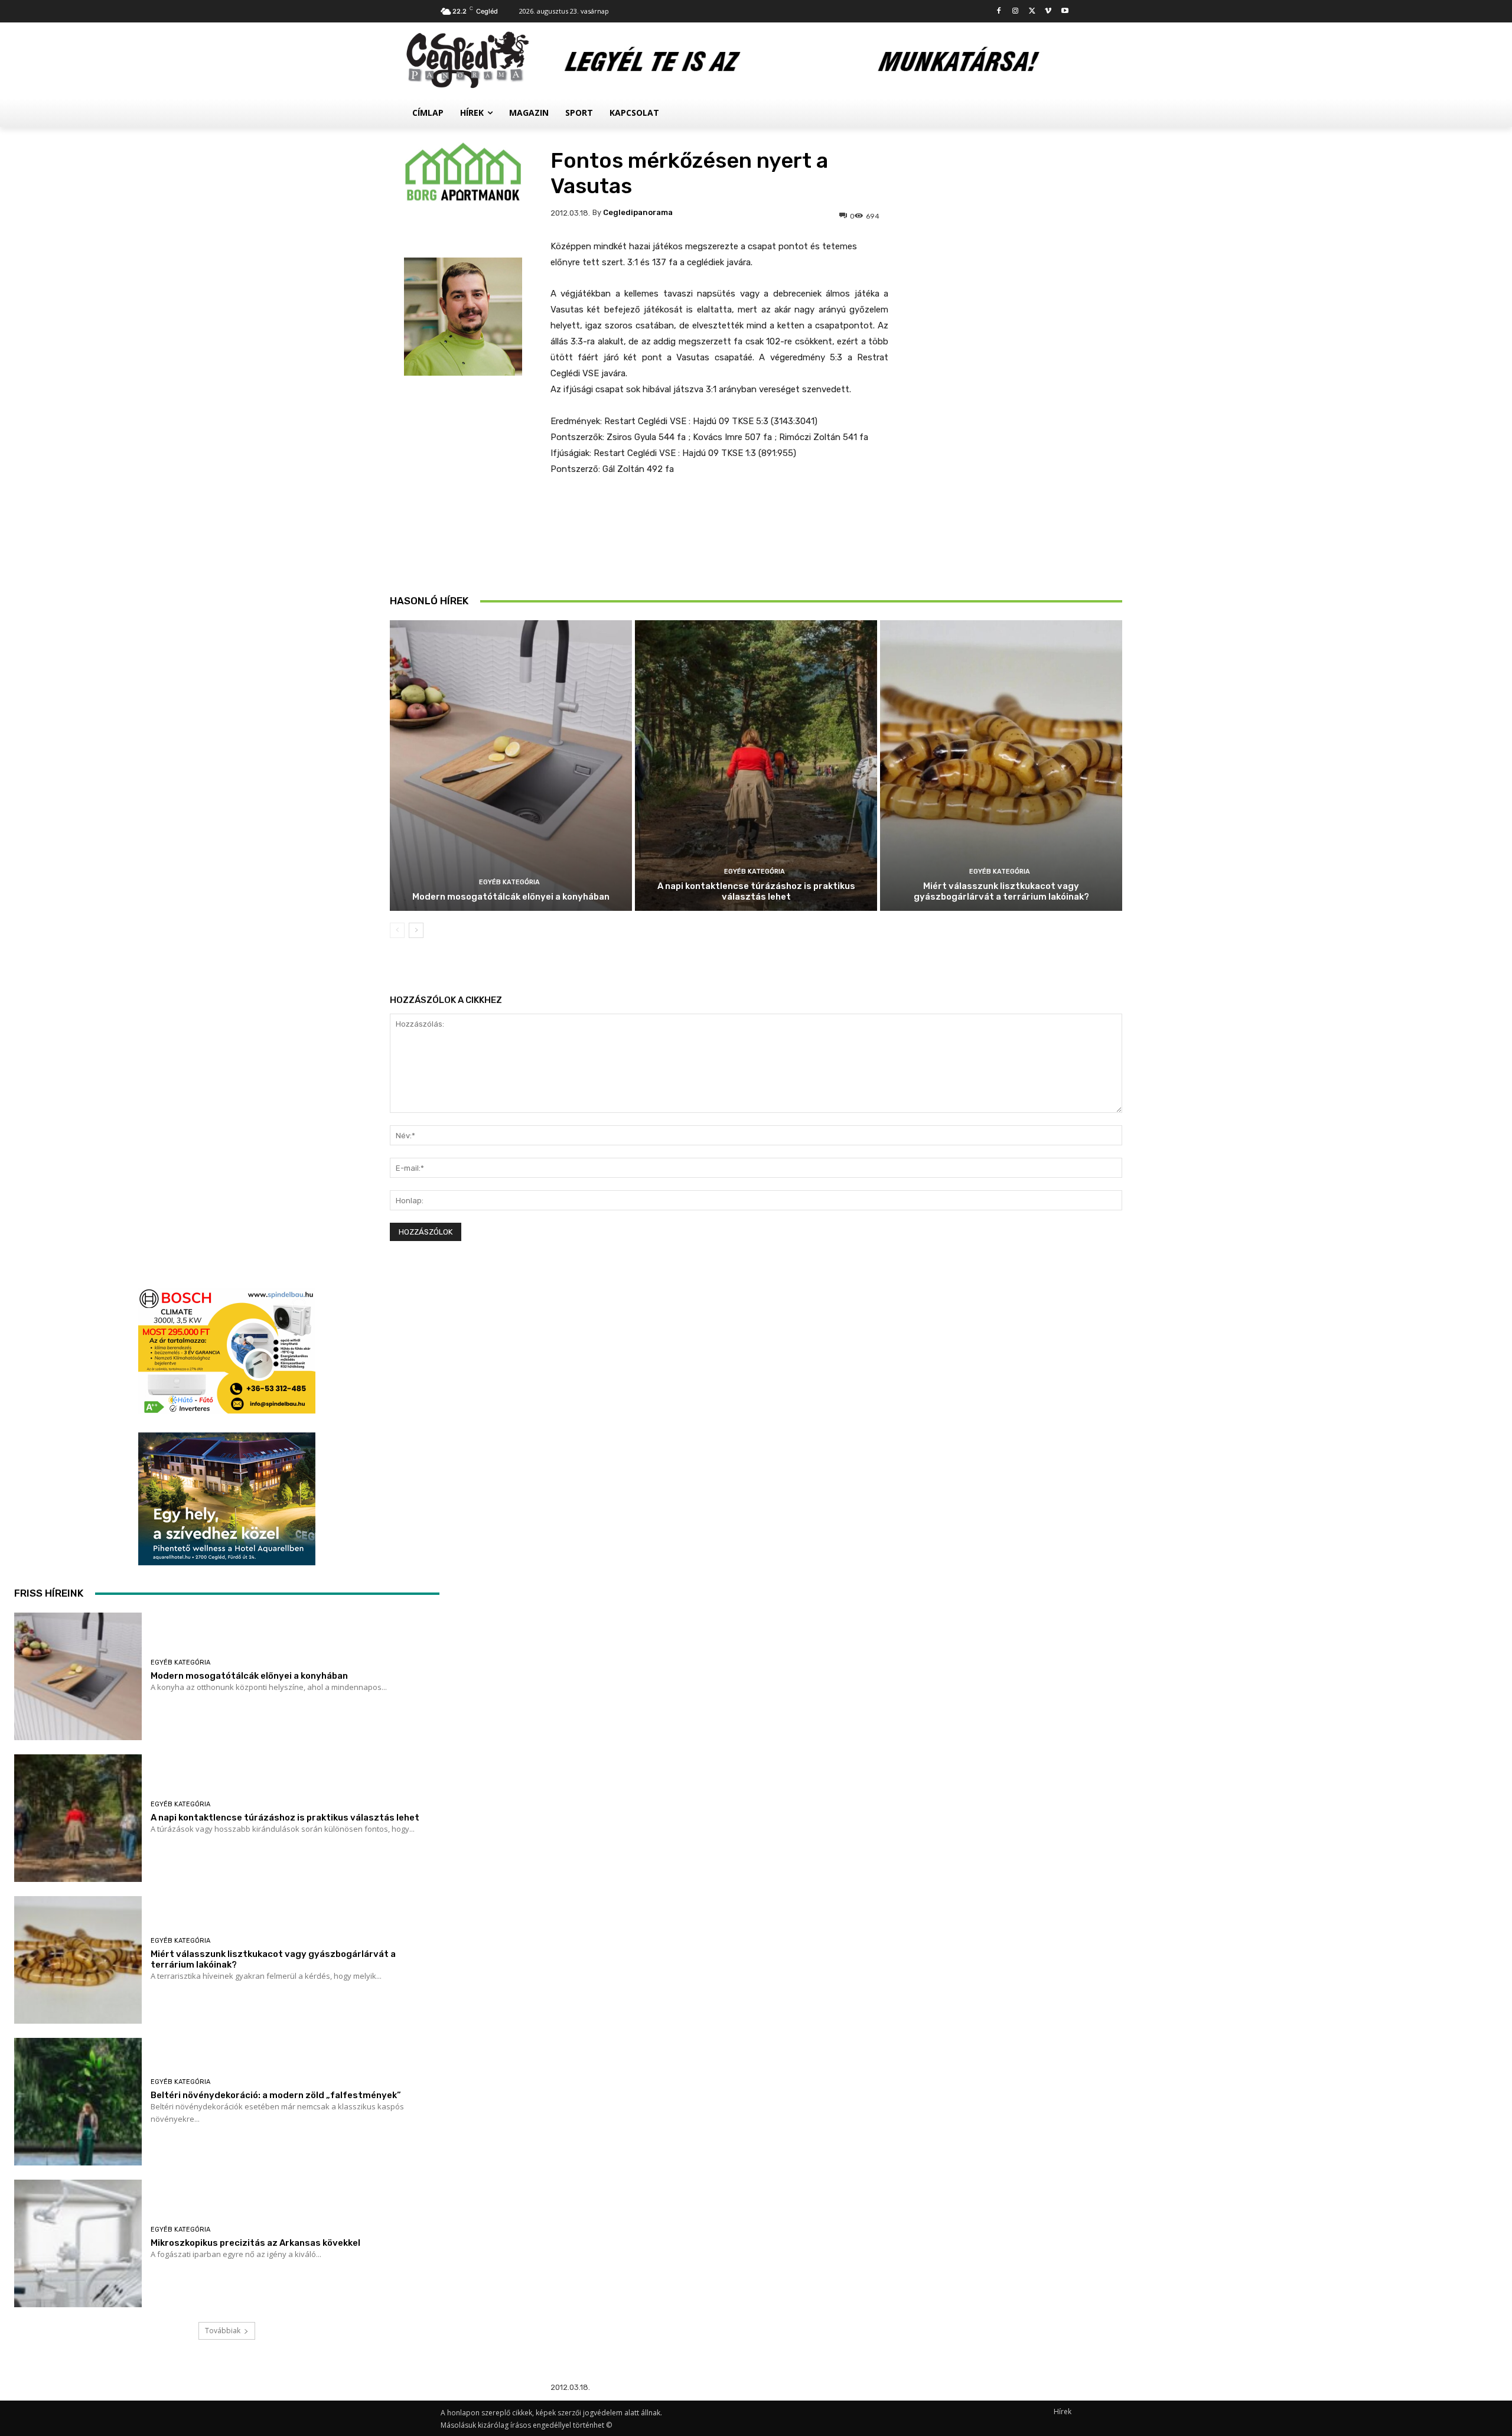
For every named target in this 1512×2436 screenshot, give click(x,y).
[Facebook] (999, 12)
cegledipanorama (638, 212)
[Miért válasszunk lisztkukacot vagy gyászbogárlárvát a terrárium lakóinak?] (1001, 766)
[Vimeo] (1048, 12)
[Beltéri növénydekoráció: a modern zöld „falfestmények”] (78, 2102)
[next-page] (416, 930)
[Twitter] (1032, 12)
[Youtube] (1065, 12)
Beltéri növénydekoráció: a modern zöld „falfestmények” (276, 2095)
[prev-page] (397, 930)
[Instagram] (1016, 12)
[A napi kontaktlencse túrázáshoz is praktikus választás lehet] (756, 766)
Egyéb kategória (509, 882)
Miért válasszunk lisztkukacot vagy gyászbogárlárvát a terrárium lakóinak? (1001, 891)
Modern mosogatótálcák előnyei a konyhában (511, 897)
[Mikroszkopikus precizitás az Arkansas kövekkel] (78, 2243)
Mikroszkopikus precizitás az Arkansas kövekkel (255, 2243)
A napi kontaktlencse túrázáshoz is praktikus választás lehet (756, 891)
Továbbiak (223, 2331)
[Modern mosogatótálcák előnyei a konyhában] (511, 766)
